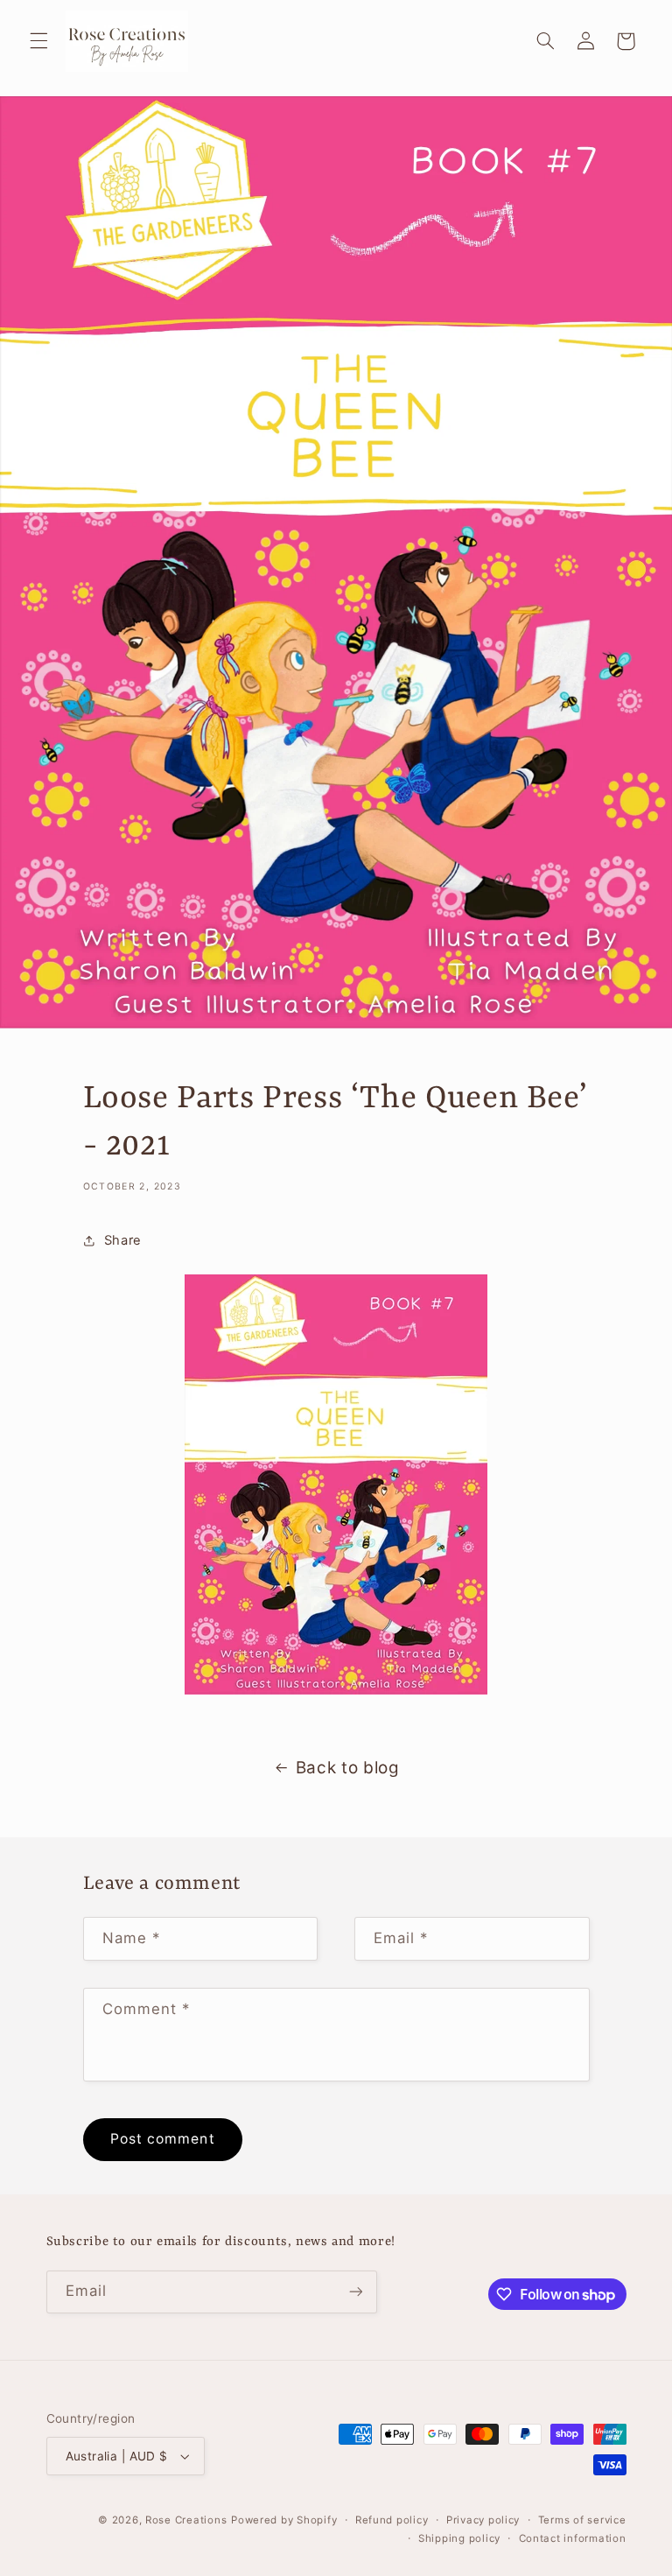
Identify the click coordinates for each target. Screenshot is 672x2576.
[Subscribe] (355, 2292)
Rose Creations (186, 2520)
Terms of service (582, 2520)
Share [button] (123, 1240)
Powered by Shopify (284, 2520)
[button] (38, 41)
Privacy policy (483, 2520)
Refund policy (392, 2520)
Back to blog (348, 1768)
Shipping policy (459, 2538)
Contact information (573, 2538)
